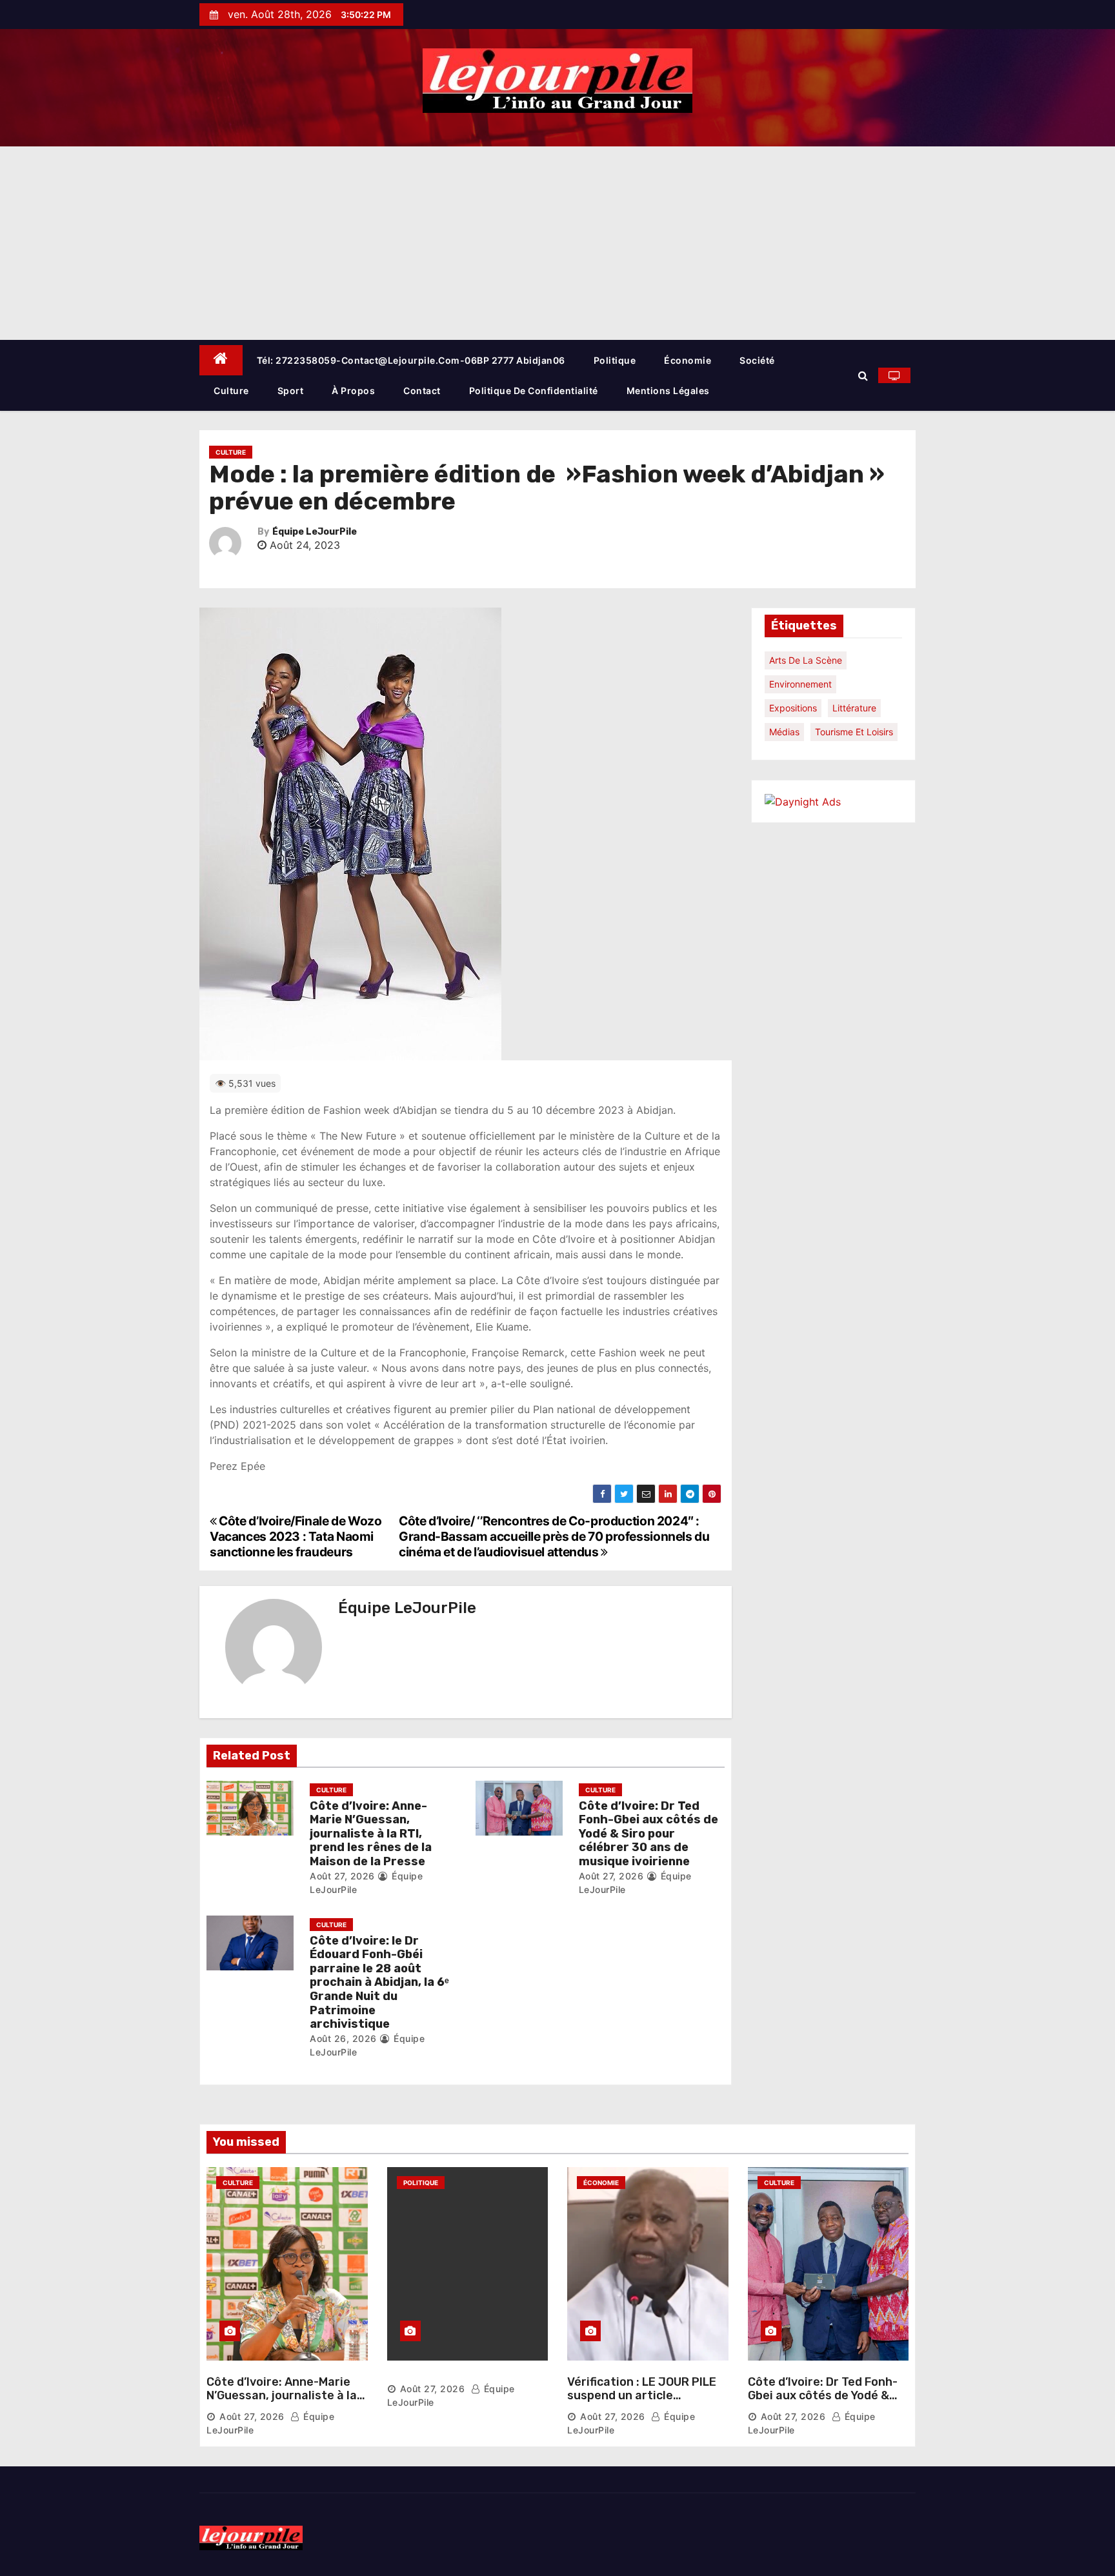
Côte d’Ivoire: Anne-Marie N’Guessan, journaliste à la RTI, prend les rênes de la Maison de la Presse (371, 1834)
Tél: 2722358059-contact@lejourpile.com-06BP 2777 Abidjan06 (411, 360)
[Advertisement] (557, 243)
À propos (353, 391)
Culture (231, 391)
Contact (422, 391)
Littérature (854, 708)
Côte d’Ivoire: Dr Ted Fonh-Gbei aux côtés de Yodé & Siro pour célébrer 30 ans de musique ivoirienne (648, 1834)
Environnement (800, 684)
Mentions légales (668, 391)
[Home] (221, 360)
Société (757, 360)
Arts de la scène (806, 660)
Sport (291, 391)
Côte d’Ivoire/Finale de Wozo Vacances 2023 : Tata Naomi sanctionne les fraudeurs (296, 1536)
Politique (615, 360)
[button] (863, 375)
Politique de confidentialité (534, 391)
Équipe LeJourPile (315, 532)
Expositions (793, 708)
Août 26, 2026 (343, 2038)
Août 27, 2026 (342, 1876)
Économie (688, 360)
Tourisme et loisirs (854, 732)
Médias (784, 732)
